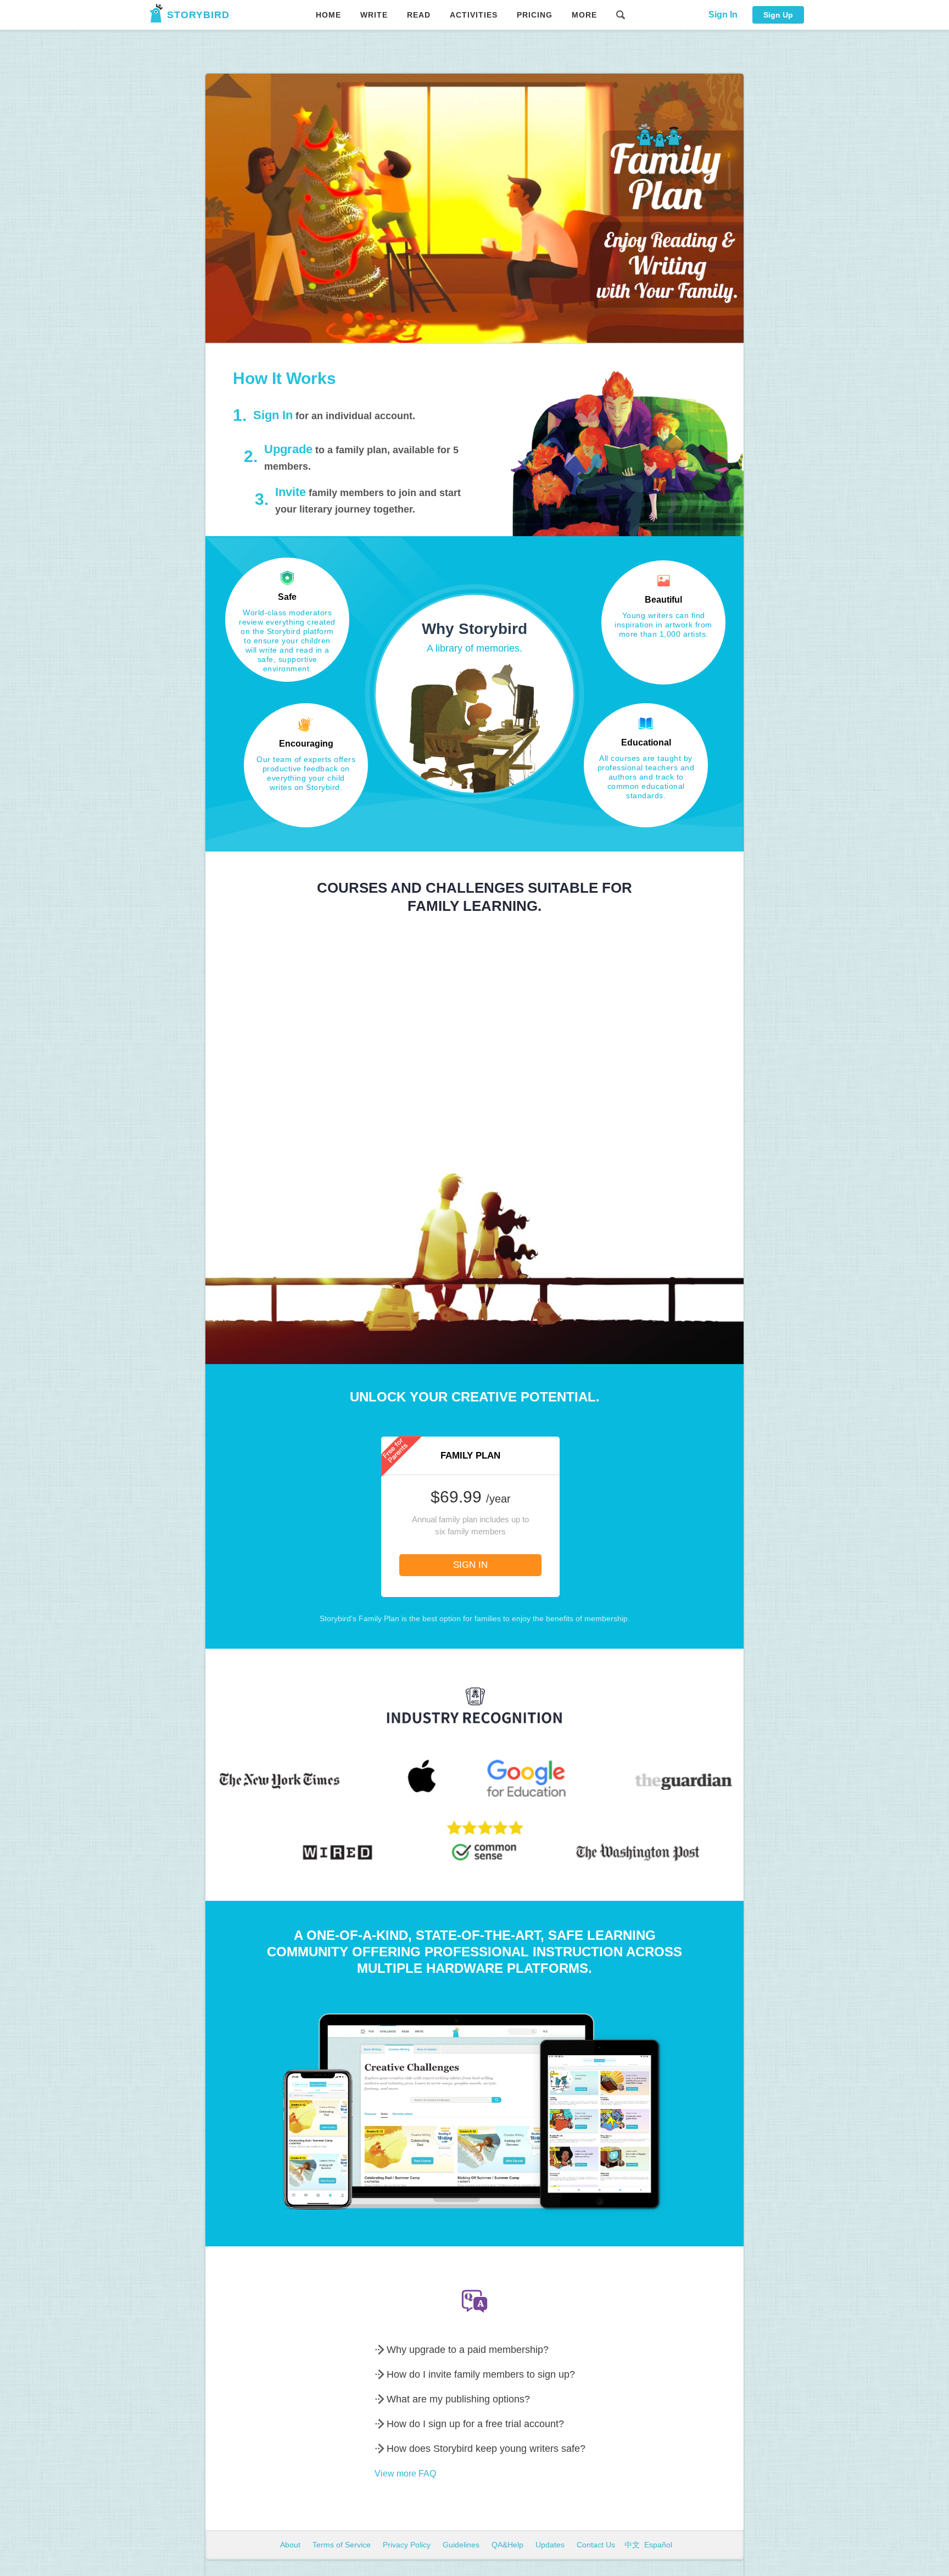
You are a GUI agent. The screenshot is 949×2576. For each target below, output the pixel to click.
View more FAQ (405, 2474)
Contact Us (597, 2545)
